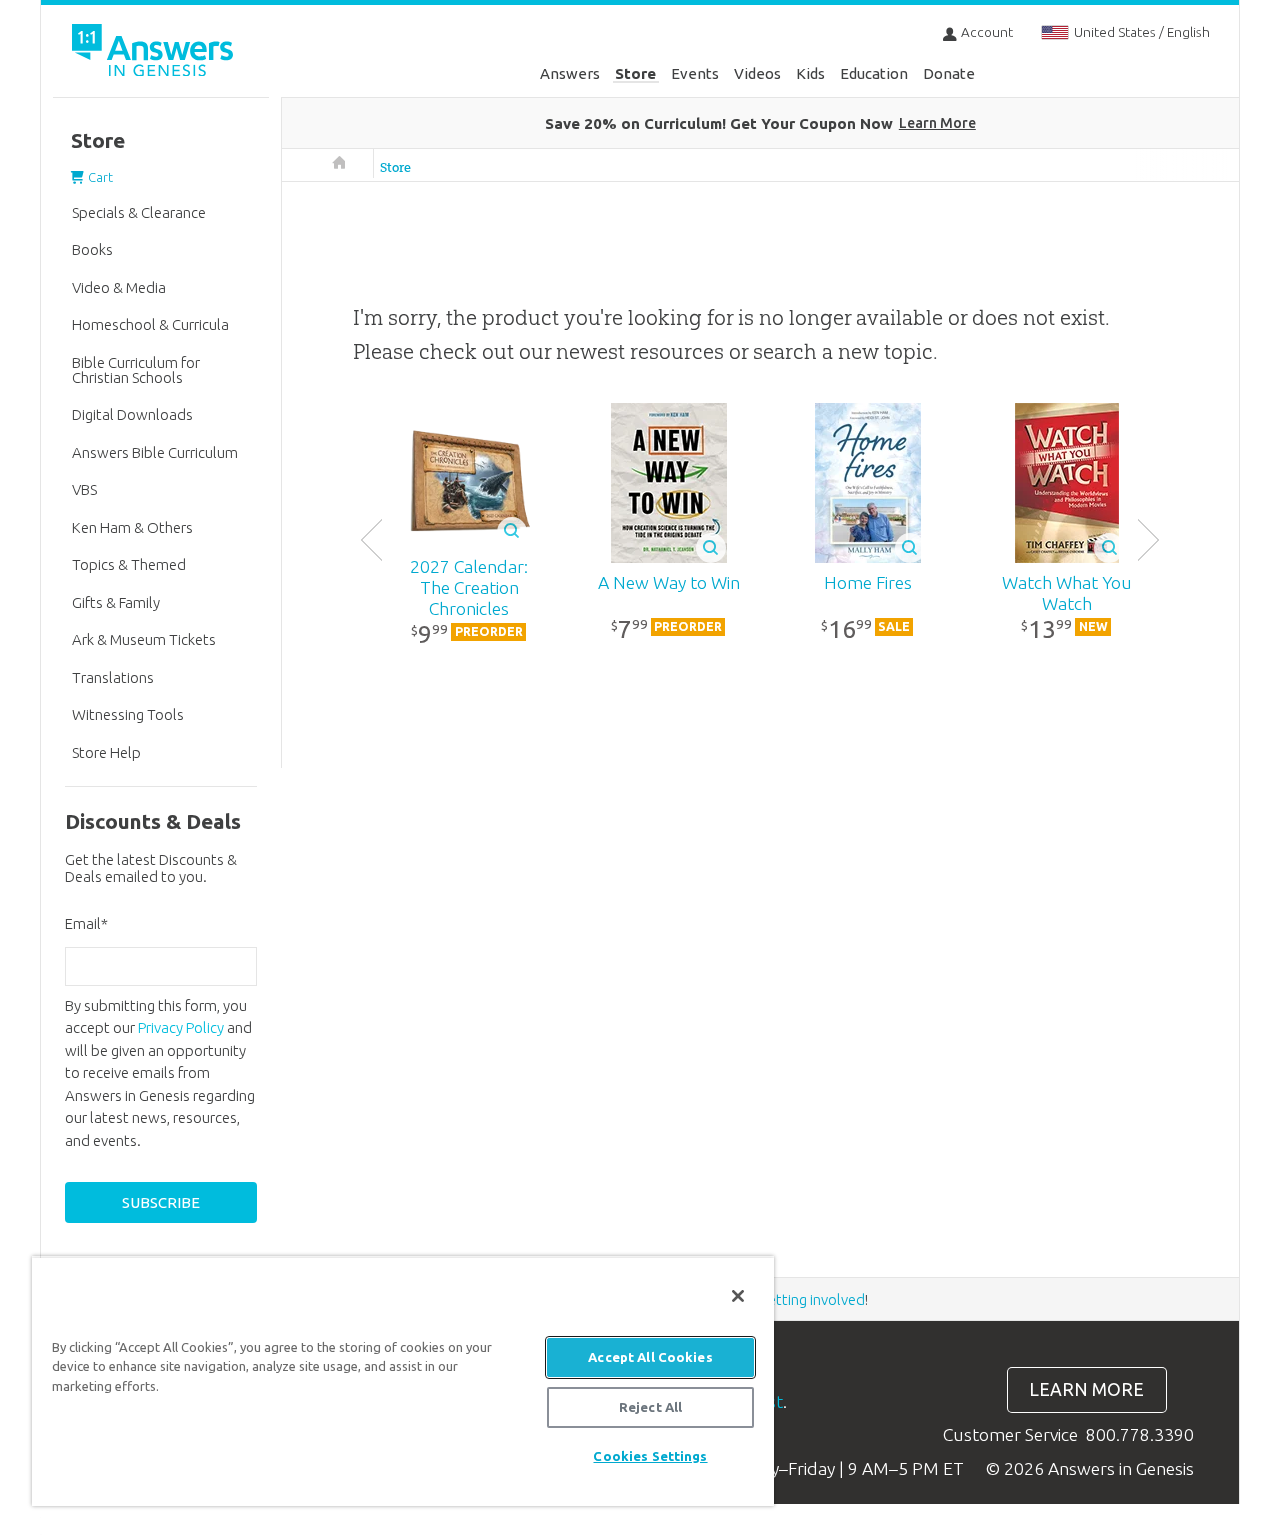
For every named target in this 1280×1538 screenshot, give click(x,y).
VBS (84, 489)
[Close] (738, 1296)
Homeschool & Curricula (150, 324)
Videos (757, 73)
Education (874, 73)
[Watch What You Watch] (1066, 483)
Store (635, 73)
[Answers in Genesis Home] (155, 53)
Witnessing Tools (128, 714)
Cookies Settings (650, 1456)
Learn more (1086, 1389)
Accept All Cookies (650, 1357)
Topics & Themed (129, 564)
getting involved (812, 1299)
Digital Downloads (132, 414)
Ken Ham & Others (132, 527)
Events (695, 73)
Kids (810, 73)
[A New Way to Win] (668, 483)
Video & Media (119, 287)
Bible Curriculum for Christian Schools (136, 370)
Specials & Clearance (139, 212)
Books (92, 249)
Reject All (650, 1407)
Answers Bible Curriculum (155, 452)
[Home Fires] (867, 483)
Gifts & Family (116, 602)
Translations (113, 677)
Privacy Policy (181, 1027)
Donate (949, 73)
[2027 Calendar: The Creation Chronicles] (469, 484)
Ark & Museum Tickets (144, 639)
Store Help (106, 752)
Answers (570, 73)
